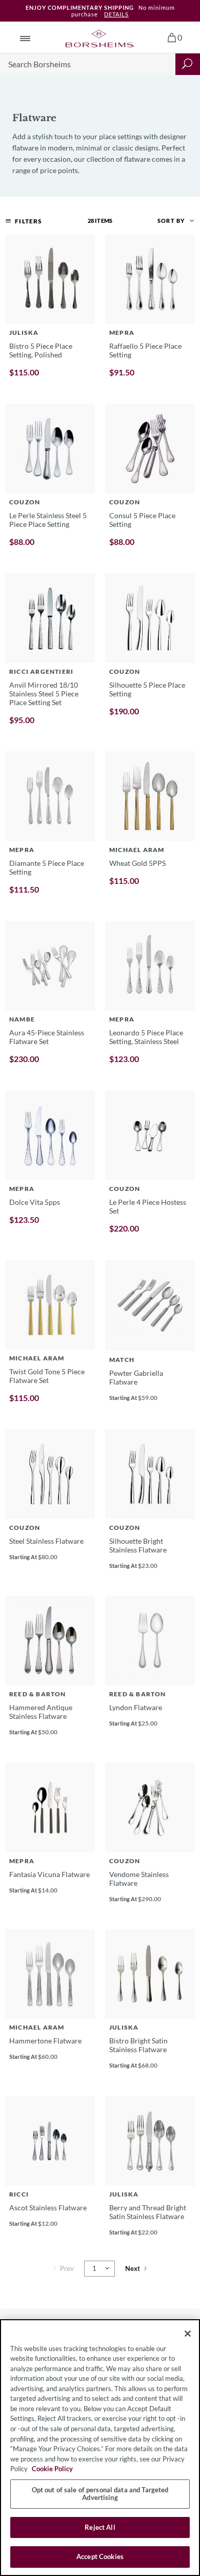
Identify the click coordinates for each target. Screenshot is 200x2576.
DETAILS (116, 14)
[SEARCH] (188, 64)
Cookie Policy (52, 2469)
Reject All (100, 2527)
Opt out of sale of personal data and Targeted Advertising (100, 2494)
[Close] (188, 2334)
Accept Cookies (100, 2556)
